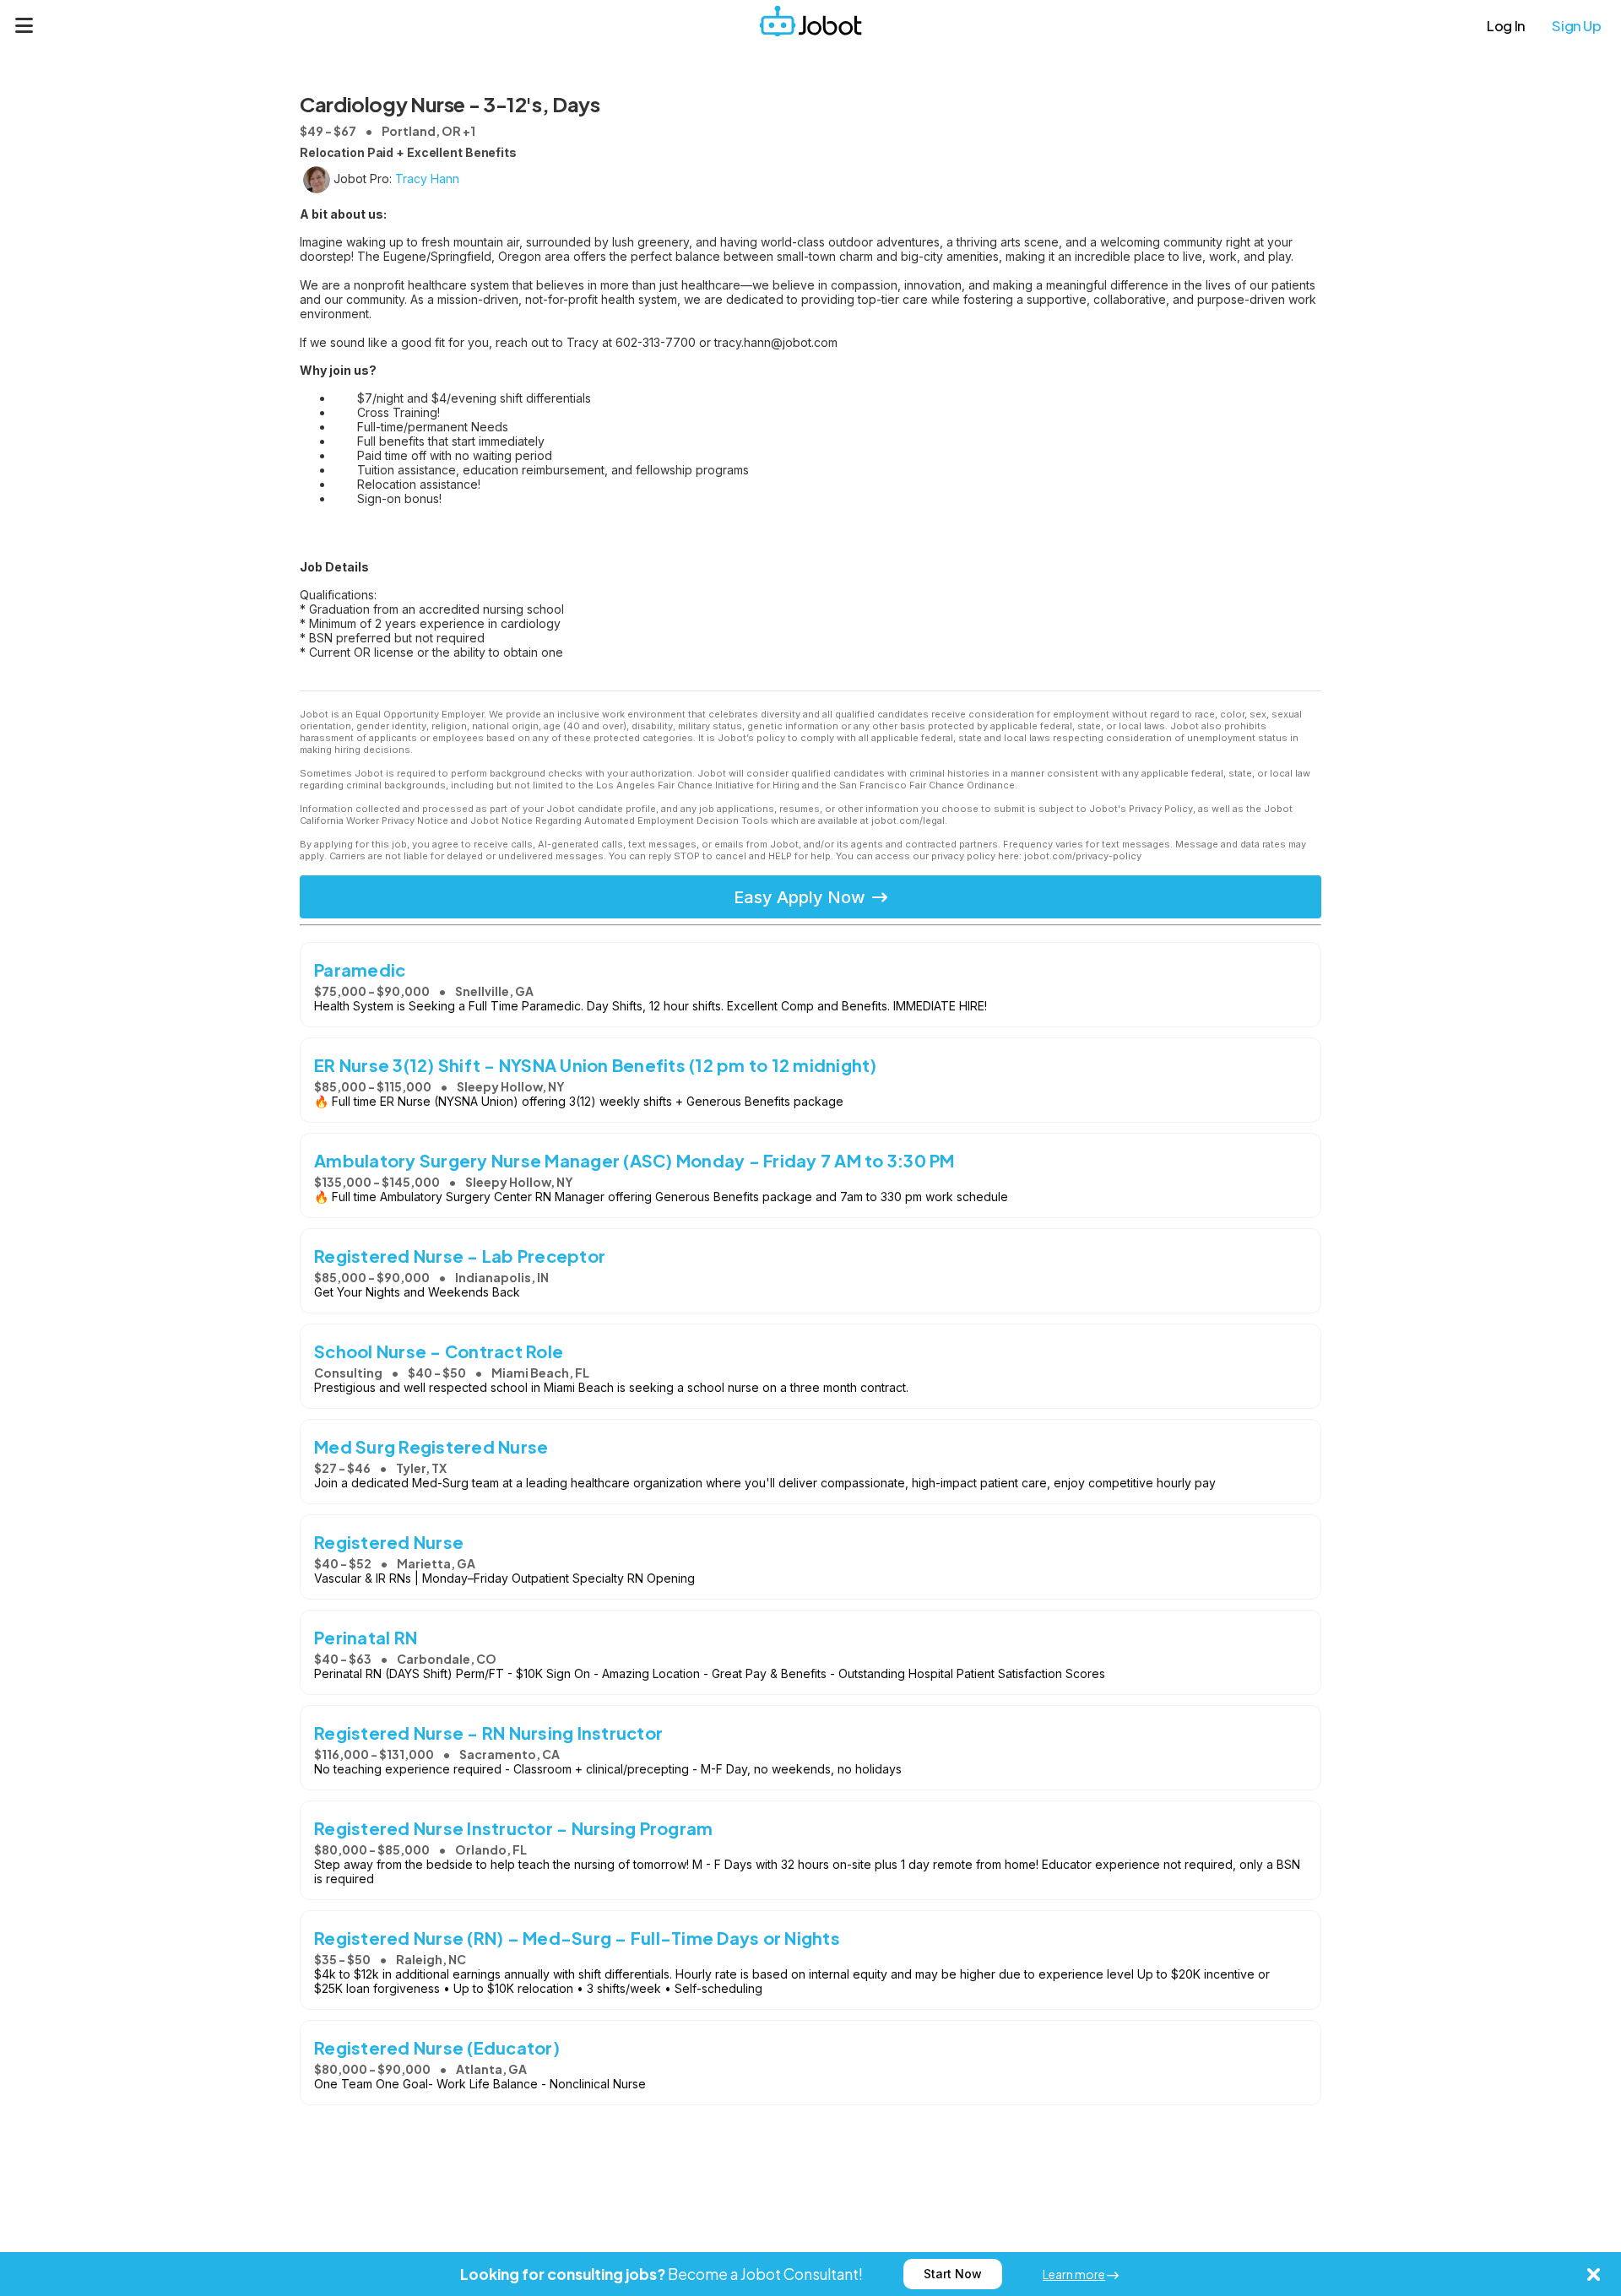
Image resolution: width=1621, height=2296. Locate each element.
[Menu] (24, 25)
